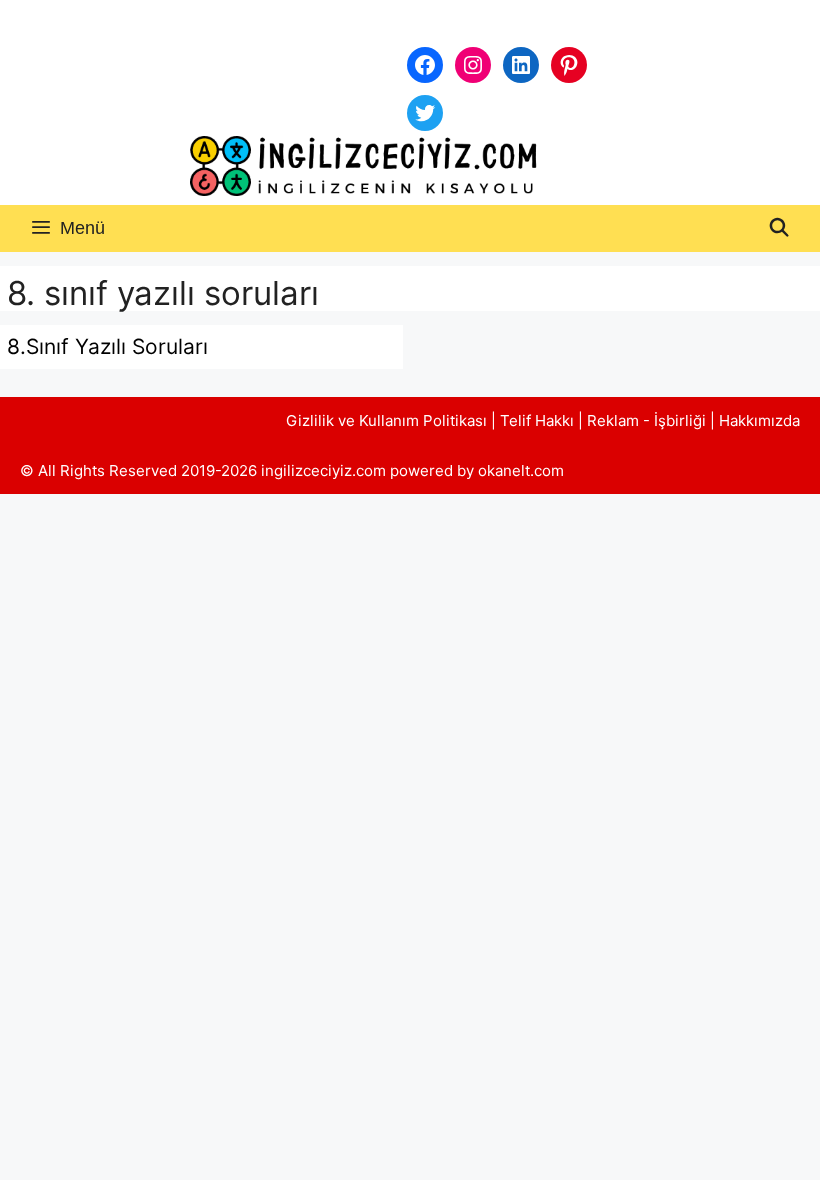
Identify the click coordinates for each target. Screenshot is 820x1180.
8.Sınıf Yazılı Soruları (107, 346)
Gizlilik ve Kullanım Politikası (386, 420)
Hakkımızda (759, 420)
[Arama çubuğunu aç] (779, 228)
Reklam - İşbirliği (648, 420)
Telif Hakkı (537, 420)
